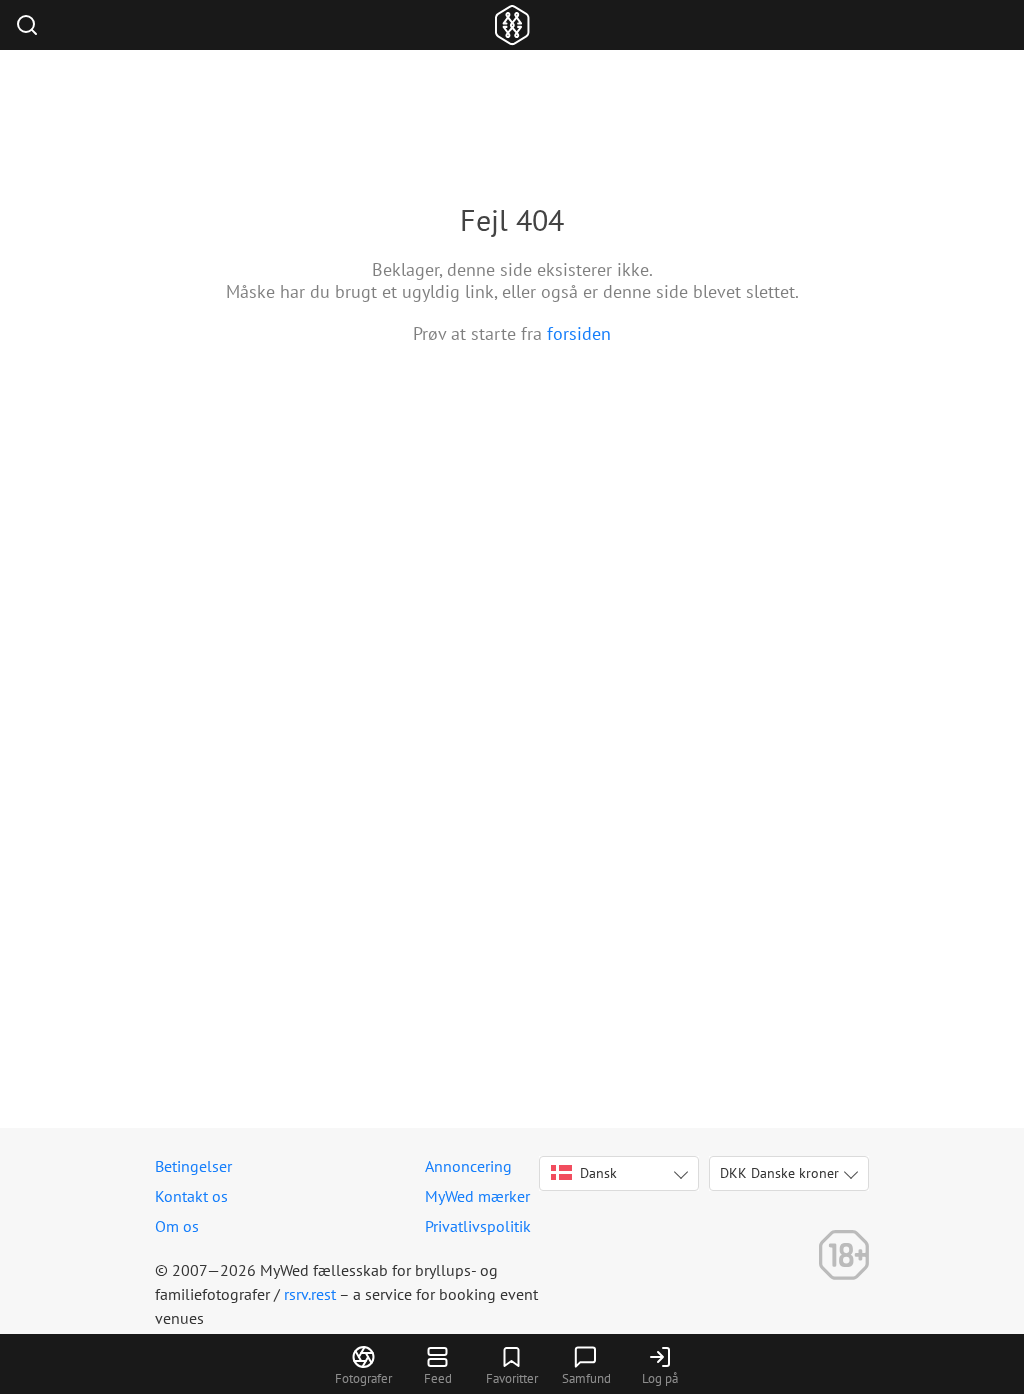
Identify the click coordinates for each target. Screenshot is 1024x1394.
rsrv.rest (310, 1294)
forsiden (579, 333)
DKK (779, 1173)
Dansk (598, 1173)
